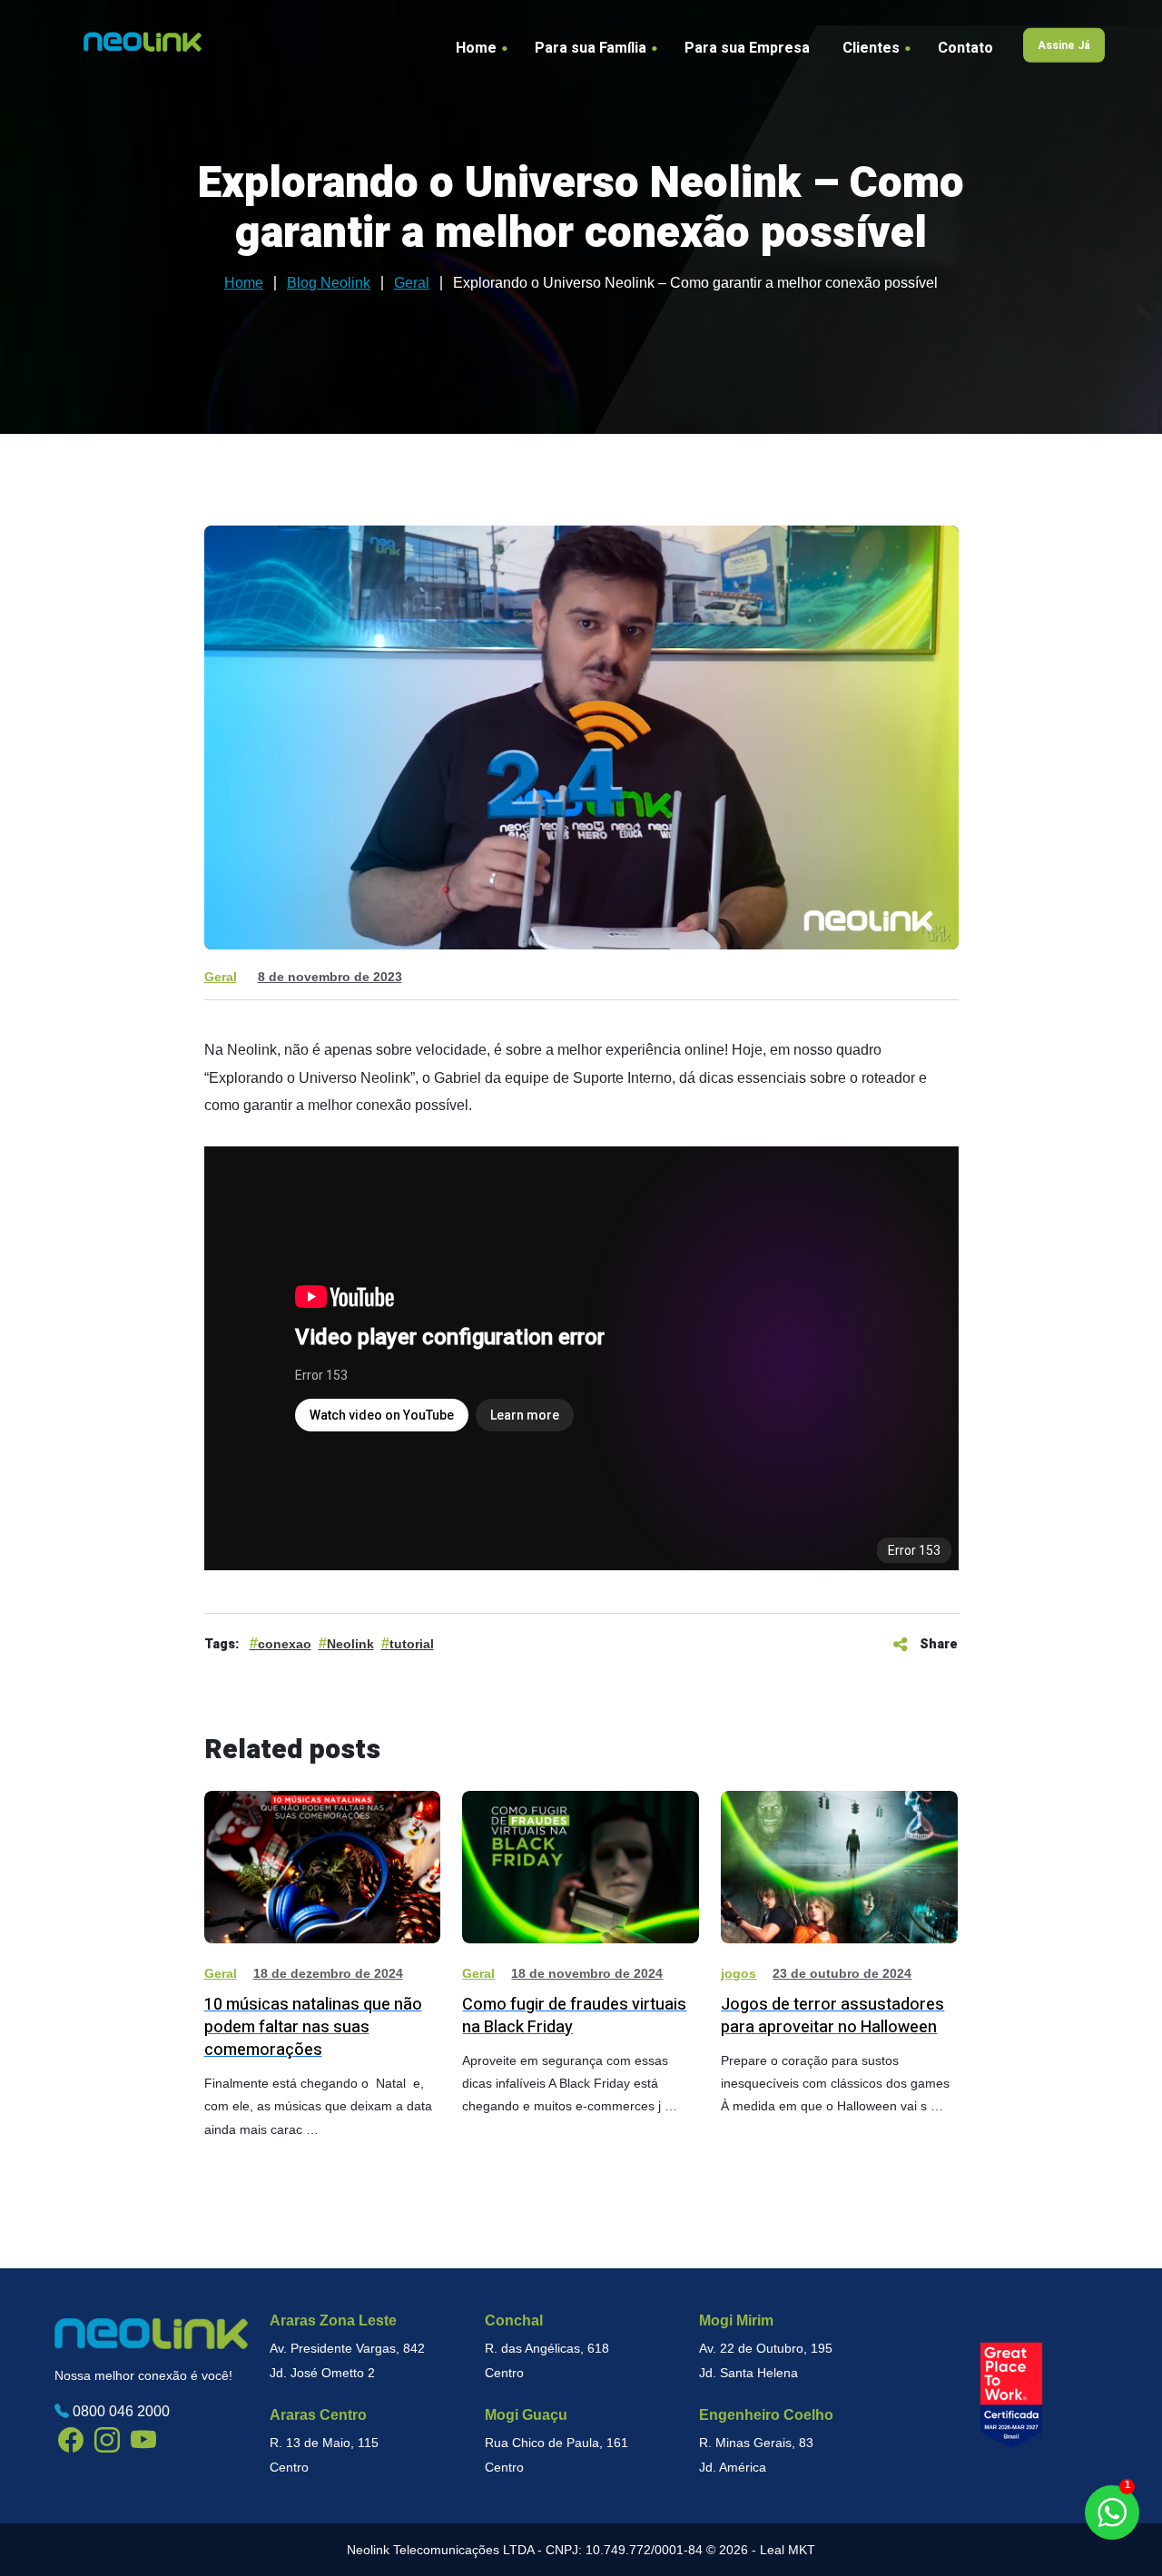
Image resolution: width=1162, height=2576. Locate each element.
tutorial (412, 1644)
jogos (739, 1973)
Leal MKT (788, 2550)
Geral (221, 977)
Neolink (350, 1644)
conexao (285, 1644)
